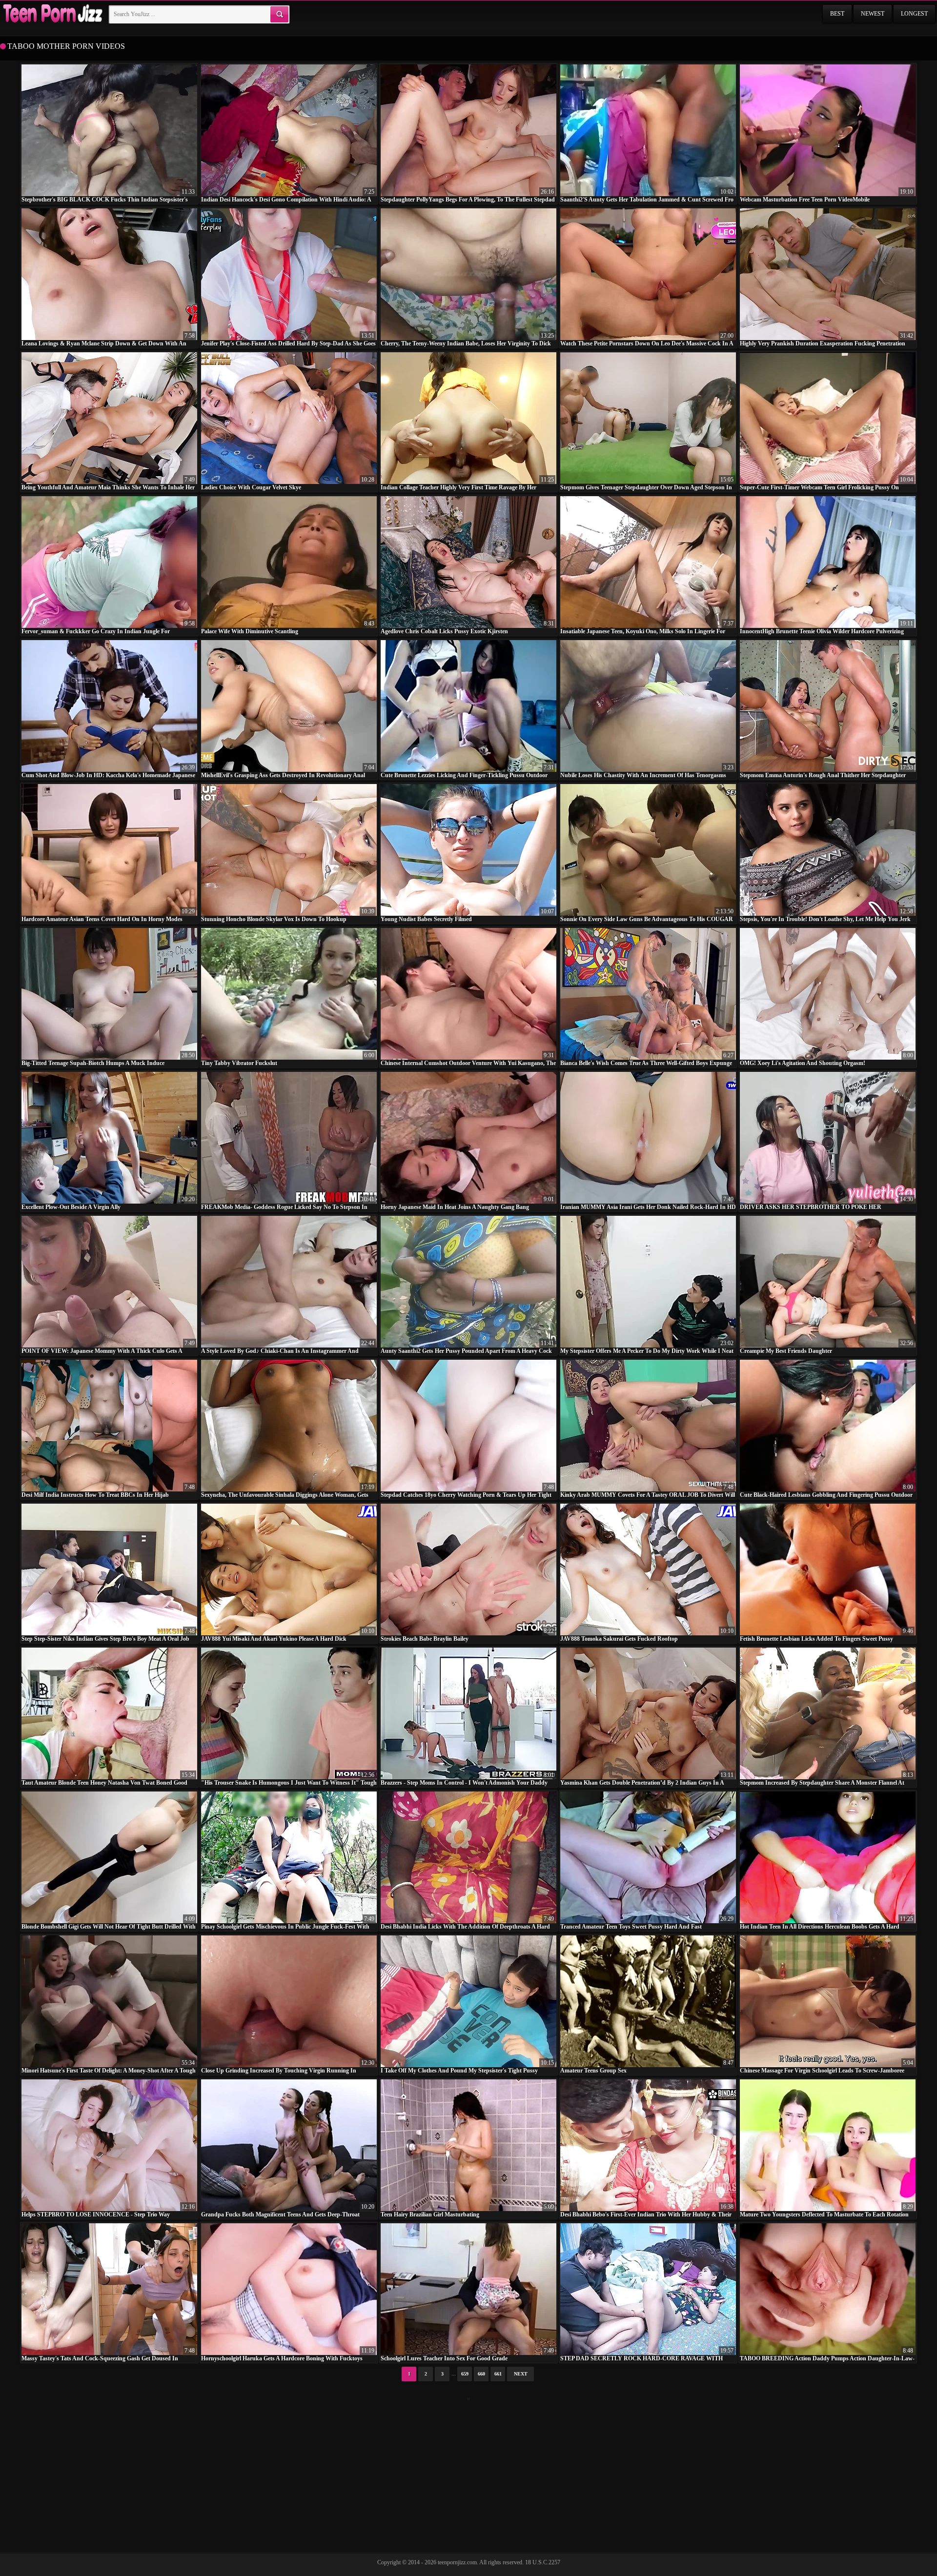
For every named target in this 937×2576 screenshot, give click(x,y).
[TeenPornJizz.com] (52, 14)
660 (481, 2374)
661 (498, 2374)
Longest (914, 14)
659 (465, 2374)
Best (837, 14)
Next (521, 2374)
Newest (873, 14)
